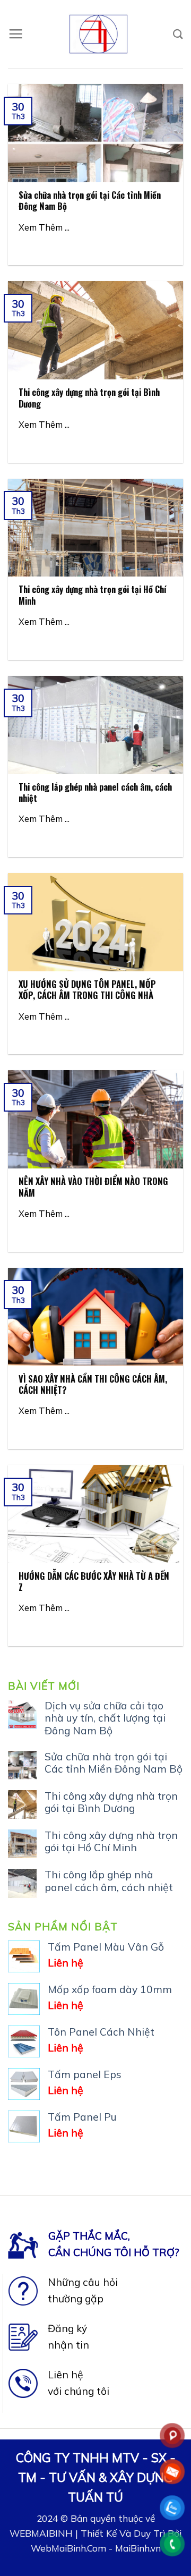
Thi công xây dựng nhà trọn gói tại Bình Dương (111, 1802)
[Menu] (16, 34)
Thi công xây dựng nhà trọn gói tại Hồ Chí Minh (111, 1842)
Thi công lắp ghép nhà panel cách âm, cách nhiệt (109, 1881)
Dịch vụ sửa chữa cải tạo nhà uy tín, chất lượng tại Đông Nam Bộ (105, 1718)
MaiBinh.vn (138, 2548)
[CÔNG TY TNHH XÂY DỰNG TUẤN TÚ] (98, 34)
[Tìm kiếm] (178, 34)
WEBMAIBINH (41, 2533)
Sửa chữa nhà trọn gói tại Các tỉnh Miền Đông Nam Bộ (114, 1763)
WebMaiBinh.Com (68, 2548)
